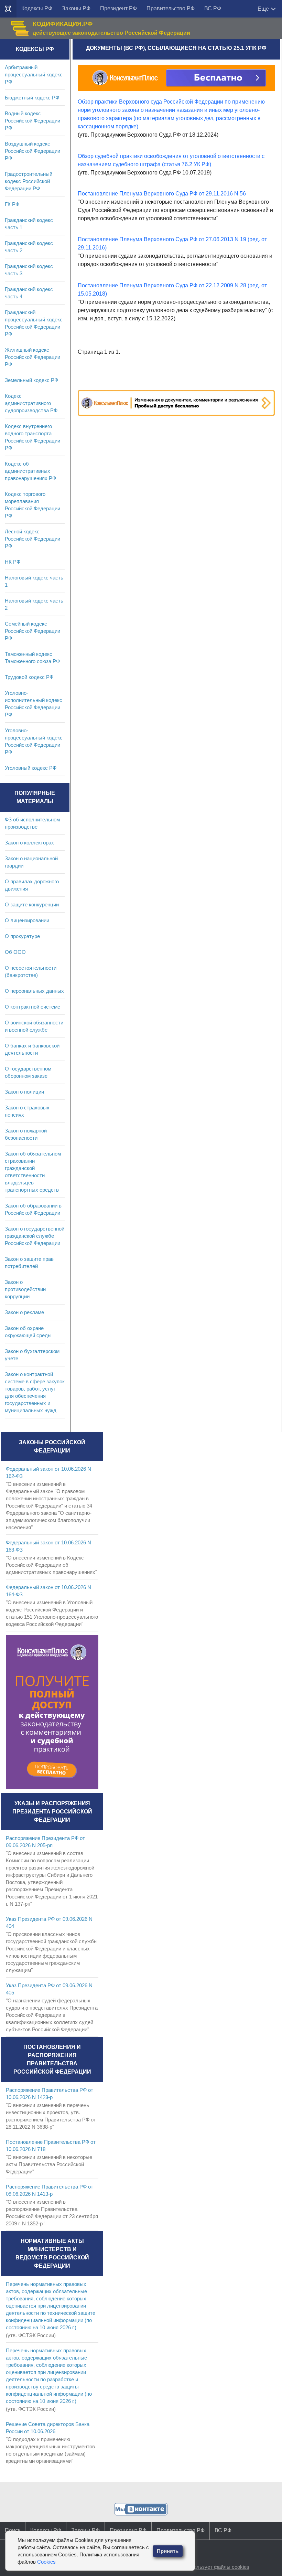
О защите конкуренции (32, 904)
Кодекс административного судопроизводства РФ (31, 403)
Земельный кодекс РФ (31, 380)
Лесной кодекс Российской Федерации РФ (32, 539)
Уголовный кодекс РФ (31, 768)
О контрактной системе (32, 1007)
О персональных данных (34, 991)
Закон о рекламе (24, 1312)
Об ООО (15, 952)
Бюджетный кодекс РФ (32, 98)
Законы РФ (76, 8)
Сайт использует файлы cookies (211, 2567)
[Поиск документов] (8, 9)
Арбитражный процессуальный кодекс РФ (34, 74)
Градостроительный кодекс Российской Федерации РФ (29, 181)
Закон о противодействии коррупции (25, 1289)
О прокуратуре (22, 936)
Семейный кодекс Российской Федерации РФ (32, 631)
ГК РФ (12, 204)
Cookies (46, 2562)
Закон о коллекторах (29, 843)
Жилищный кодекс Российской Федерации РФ (32, 357)
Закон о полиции (24, 1092)
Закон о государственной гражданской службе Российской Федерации (35, 1236)
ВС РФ (213, 8)
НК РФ (13, 562)
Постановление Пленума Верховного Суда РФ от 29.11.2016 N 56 (162, 194)
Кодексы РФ (37, 8)
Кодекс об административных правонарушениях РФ (30, 471)
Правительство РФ (171, 8)
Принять (168, 2551)
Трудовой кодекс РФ (29, 677)
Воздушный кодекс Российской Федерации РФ (32, 151)
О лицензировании (27, 920)
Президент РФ (118, 8)
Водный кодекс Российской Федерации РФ (32, 121)
